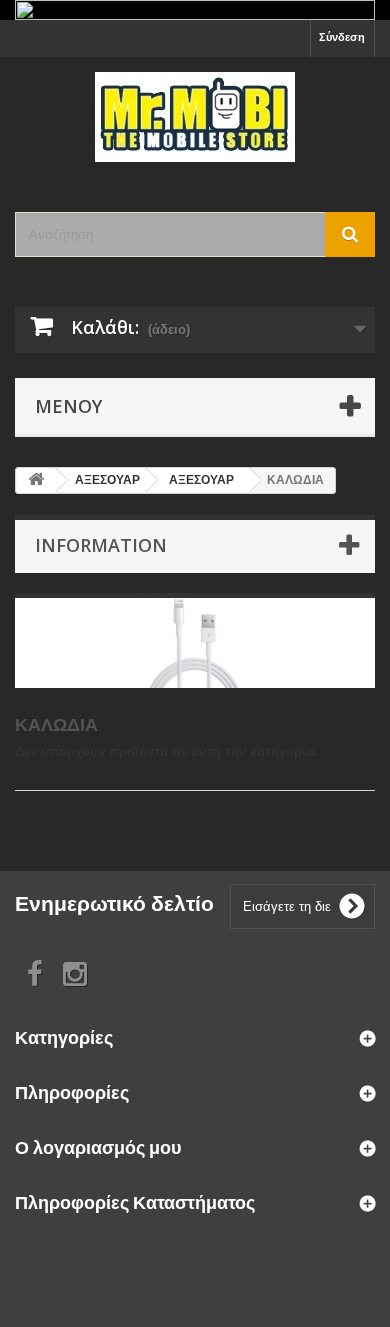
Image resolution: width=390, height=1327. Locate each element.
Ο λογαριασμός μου (98, 1147)
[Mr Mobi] (195, 117)
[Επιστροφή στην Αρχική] (36, 480)
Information (101, 545)
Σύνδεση (342, 37)
